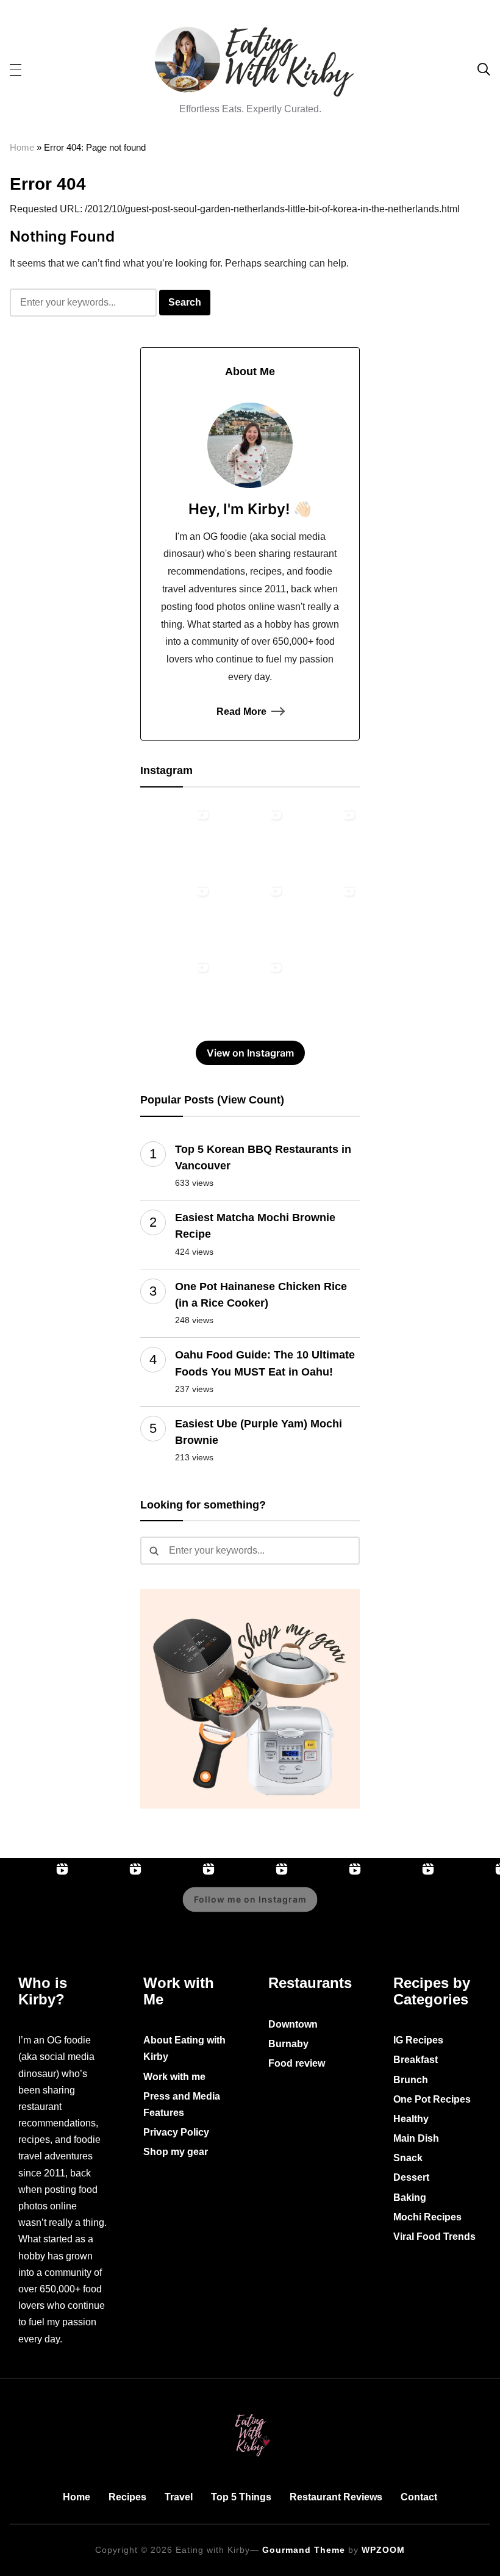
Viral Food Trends (434, 2237)
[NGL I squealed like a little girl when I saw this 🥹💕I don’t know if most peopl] (323, 916)
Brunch (411, 2080)
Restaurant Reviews (336, 2497)
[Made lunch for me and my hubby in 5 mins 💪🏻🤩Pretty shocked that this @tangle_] (250, 992)
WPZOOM (383, 2550)
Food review (297, 2063)
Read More (241, 712)
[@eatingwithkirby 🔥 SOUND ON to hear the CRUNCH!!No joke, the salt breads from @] (177, 992)
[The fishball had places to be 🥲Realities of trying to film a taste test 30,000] (177, 916)
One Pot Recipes (432, 2099)
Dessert (411, 2177)
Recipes (127, 2497)
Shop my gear (176, 2152)
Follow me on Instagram (250, 1900)
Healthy (411, 2119)
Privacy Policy (176, 2132)
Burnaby (288, 2044)
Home (22, 147)
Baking (410, 2197)
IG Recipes (418, 2040)
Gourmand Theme (304, 2550)
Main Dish (416, 2138)
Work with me (174, 2077)
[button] (16, 69)
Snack (408, 2158)
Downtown (293, 2024)
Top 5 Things (241, 2497)
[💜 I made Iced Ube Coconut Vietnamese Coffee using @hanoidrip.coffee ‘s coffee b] (250, 916)
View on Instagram (250, 1053)
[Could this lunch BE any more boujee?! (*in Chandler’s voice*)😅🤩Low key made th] (250, 839)
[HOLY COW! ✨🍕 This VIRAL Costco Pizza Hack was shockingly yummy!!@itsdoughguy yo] (177, 839)
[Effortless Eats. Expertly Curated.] (250, 2412)
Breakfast (416, 2060)
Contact (419, 2497)
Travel (179, 2497)
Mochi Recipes (427, 2217)
